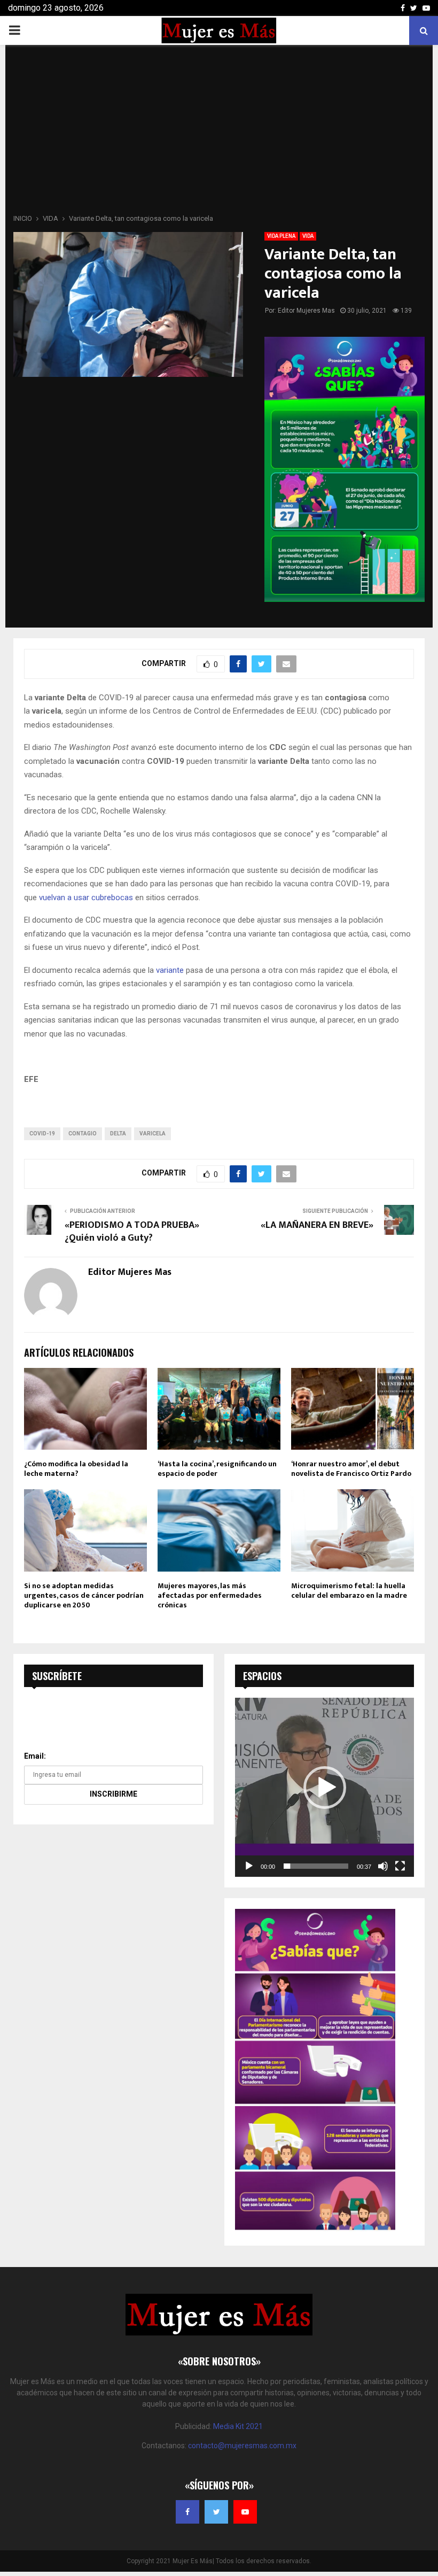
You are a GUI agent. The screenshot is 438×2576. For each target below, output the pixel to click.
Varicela (152, 1134)
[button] (325, 1788)
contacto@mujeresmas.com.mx (242, 2446)
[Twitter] (216, 2512)
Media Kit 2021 (238, 2426)
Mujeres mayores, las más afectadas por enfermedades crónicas (210, 1595)
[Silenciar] (383, 1866)
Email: (35, 1756)
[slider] (316, 1866)
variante (170, 970)
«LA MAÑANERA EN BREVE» (317, 1225)
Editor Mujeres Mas (306, 311)
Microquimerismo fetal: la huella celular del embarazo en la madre (349, 1591)
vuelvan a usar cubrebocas (86, 898)
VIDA (308, 236)
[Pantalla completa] (400, 1866)
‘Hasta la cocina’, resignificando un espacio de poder (217, 1469)
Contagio (83, 1134)
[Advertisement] (219, 133)
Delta (118, 1134)
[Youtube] (245, 2512)
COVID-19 (42, 1134)
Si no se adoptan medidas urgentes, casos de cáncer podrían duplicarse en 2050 (84, 1595)
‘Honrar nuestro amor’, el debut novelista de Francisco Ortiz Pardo (351, 1469)
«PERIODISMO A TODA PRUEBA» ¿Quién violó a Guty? (132, 1232)
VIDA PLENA (281, 236)
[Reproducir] (249, 1866)
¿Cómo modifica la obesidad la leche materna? (76, 1469)
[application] (324, 1787)
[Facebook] (187, 2512)
